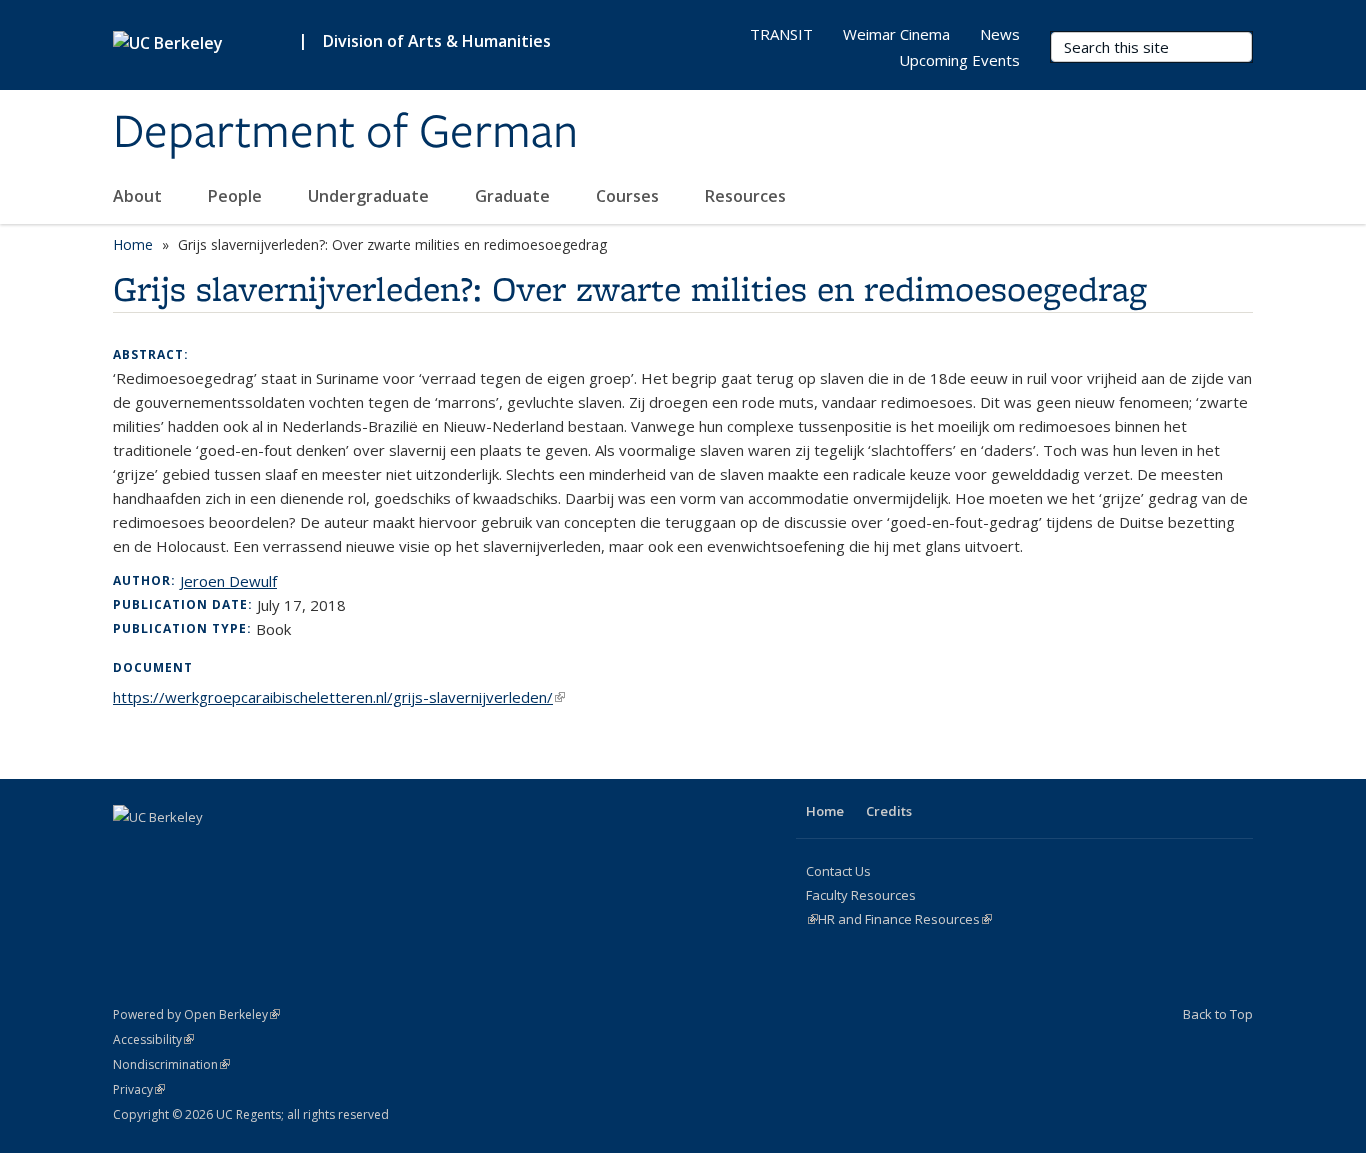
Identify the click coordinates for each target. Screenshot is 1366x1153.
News (1000, 34)
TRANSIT (781, 34)
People (237, 196)
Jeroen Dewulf (228, 581)
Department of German (345, 133)
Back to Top (1218, 1014)
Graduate (514, 196)
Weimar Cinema (896, 34)
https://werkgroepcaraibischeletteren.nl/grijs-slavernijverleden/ (339, 697)
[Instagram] (170, 851)
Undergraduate (370, 196)
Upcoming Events (959, 60)
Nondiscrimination (171, 1064)
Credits (889, 811)
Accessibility (153, 1039)
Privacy (139, 1089)
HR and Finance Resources (905, 919)
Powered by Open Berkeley (196, 1014)
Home (133, 244)
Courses (629, 196)
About (139, 196)
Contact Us (838, 871)
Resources (747, 196)
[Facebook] (131, 851)
